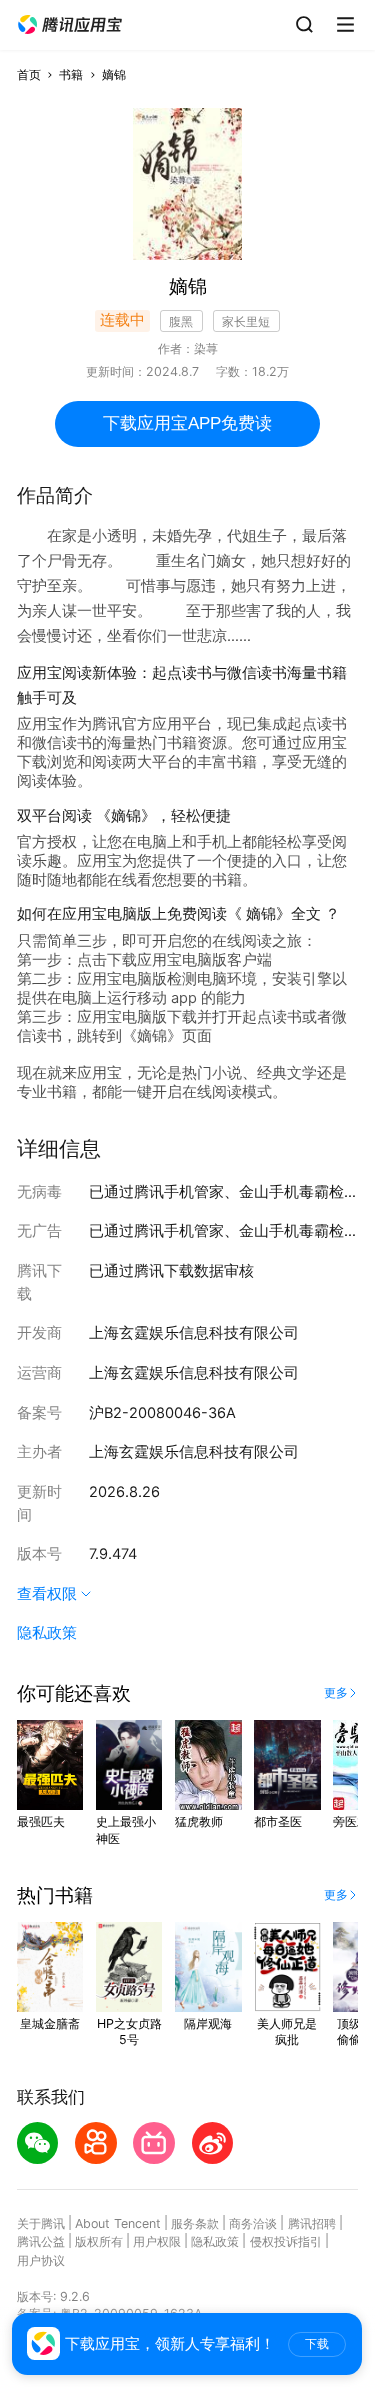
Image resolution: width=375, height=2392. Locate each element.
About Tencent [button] (118, 2223)
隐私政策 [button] (47, 1633)
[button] (70, 25)
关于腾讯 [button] (41, 2223)
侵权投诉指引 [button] (286, 2241)
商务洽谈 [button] (253, 2223)
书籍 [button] (71, 74)
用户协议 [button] (41, 2260)
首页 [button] (29, 74)
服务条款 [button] (195, 2223)
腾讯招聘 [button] (312, 2223)
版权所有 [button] (99, 2241)
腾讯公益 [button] (41, 2241)
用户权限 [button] (157, 2241)
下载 (317, 2344)
